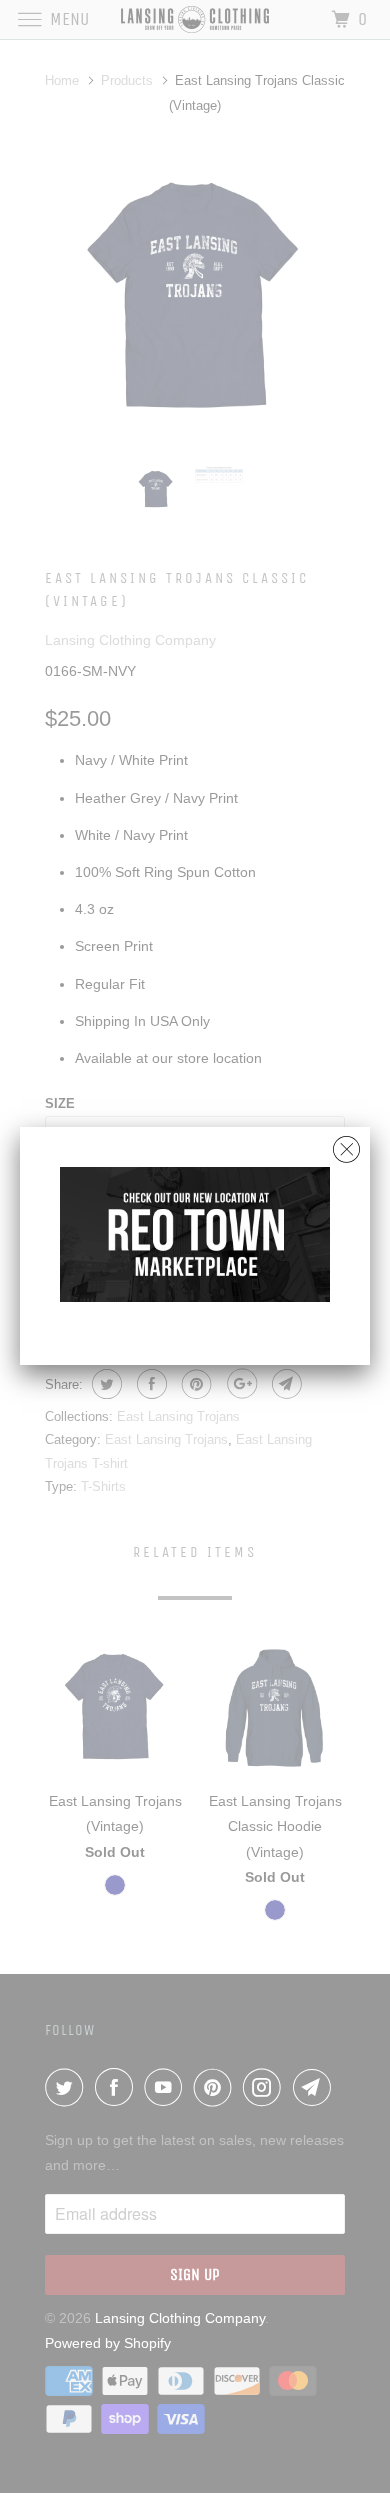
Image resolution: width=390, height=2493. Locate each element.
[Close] (346, 1144)
